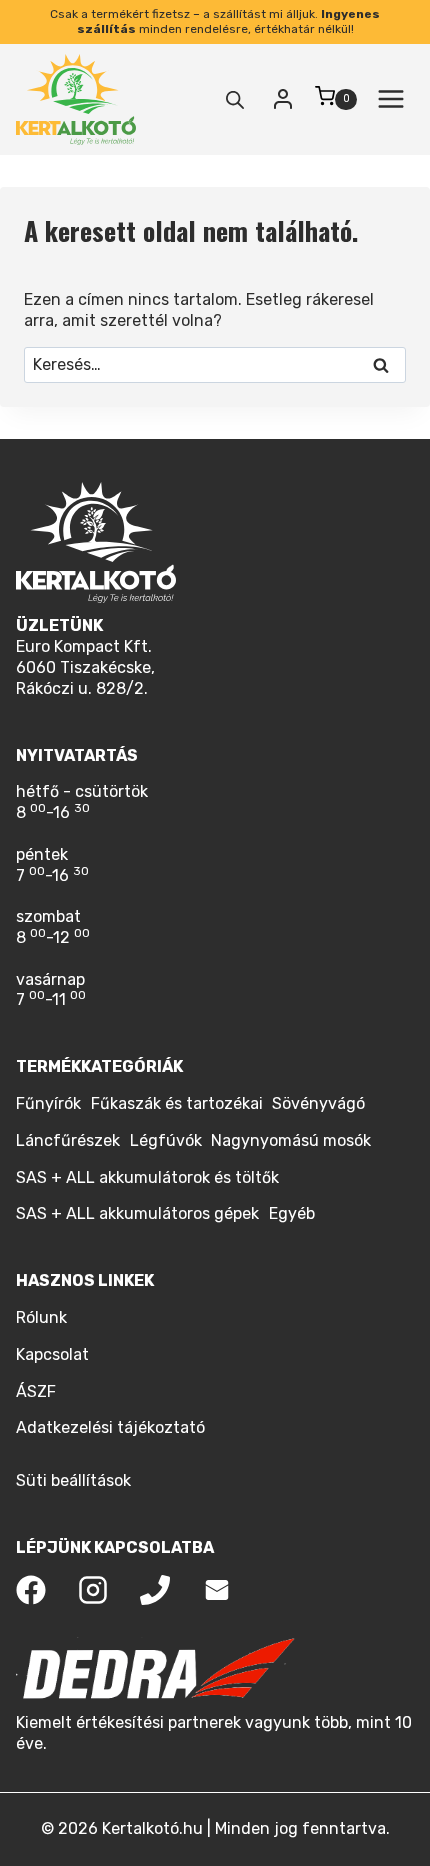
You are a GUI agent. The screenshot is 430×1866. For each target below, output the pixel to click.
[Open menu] (390, 99)
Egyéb (292, 1213)
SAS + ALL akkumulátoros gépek (137, 1213)
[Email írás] (217, 1590)
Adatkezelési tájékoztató (110, 1427)
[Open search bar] (235, 100)
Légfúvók (166, 1140)
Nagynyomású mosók (291, 1140)
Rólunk (41, 1317)
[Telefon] (155, 1590)
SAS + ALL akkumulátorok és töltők (147, 1177)
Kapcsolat (52, 1354)
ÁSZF (36, 1391)
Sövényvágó (318, 1103)
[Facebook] (31, 1590)
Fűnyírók (48, 1103)
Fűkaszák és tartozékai (177, 1103)
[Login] (283, 99)
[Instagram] (93, 1590)
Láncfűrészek (68, 1140)
